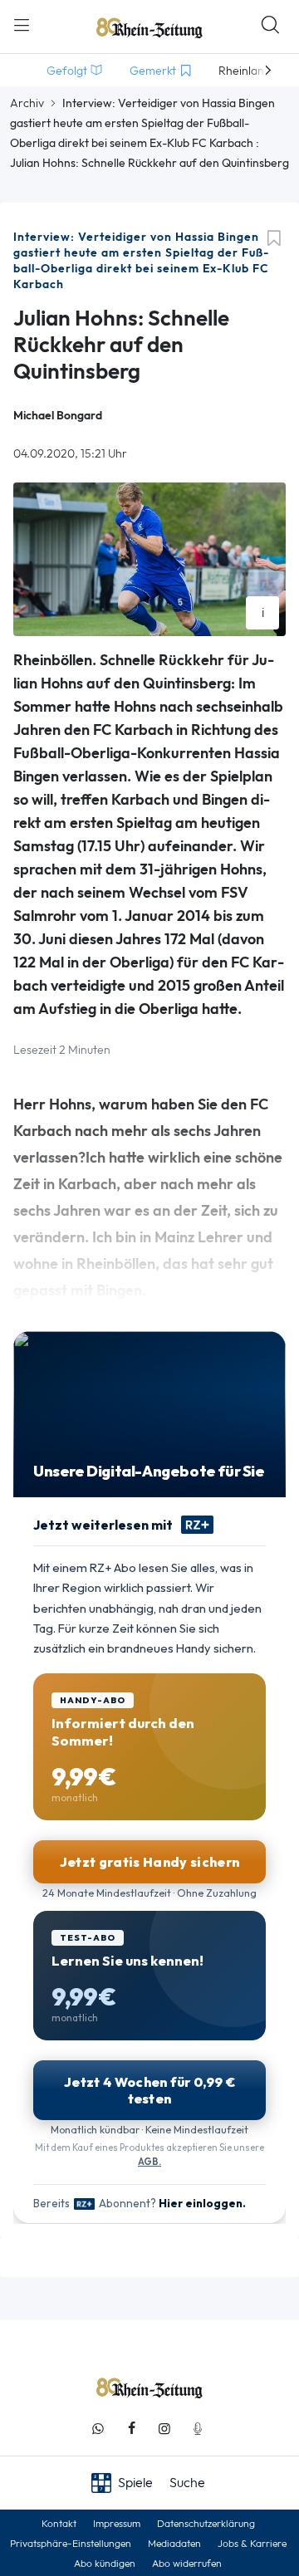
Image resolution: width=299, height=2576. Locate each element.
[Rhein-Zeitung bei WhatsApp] (98, 2429)
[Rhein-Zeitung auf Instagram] (164, 2429)
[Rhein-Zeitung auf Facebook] (131, 2429)
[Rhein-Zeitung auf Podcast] (198, 2429)
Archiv (27, 103)
